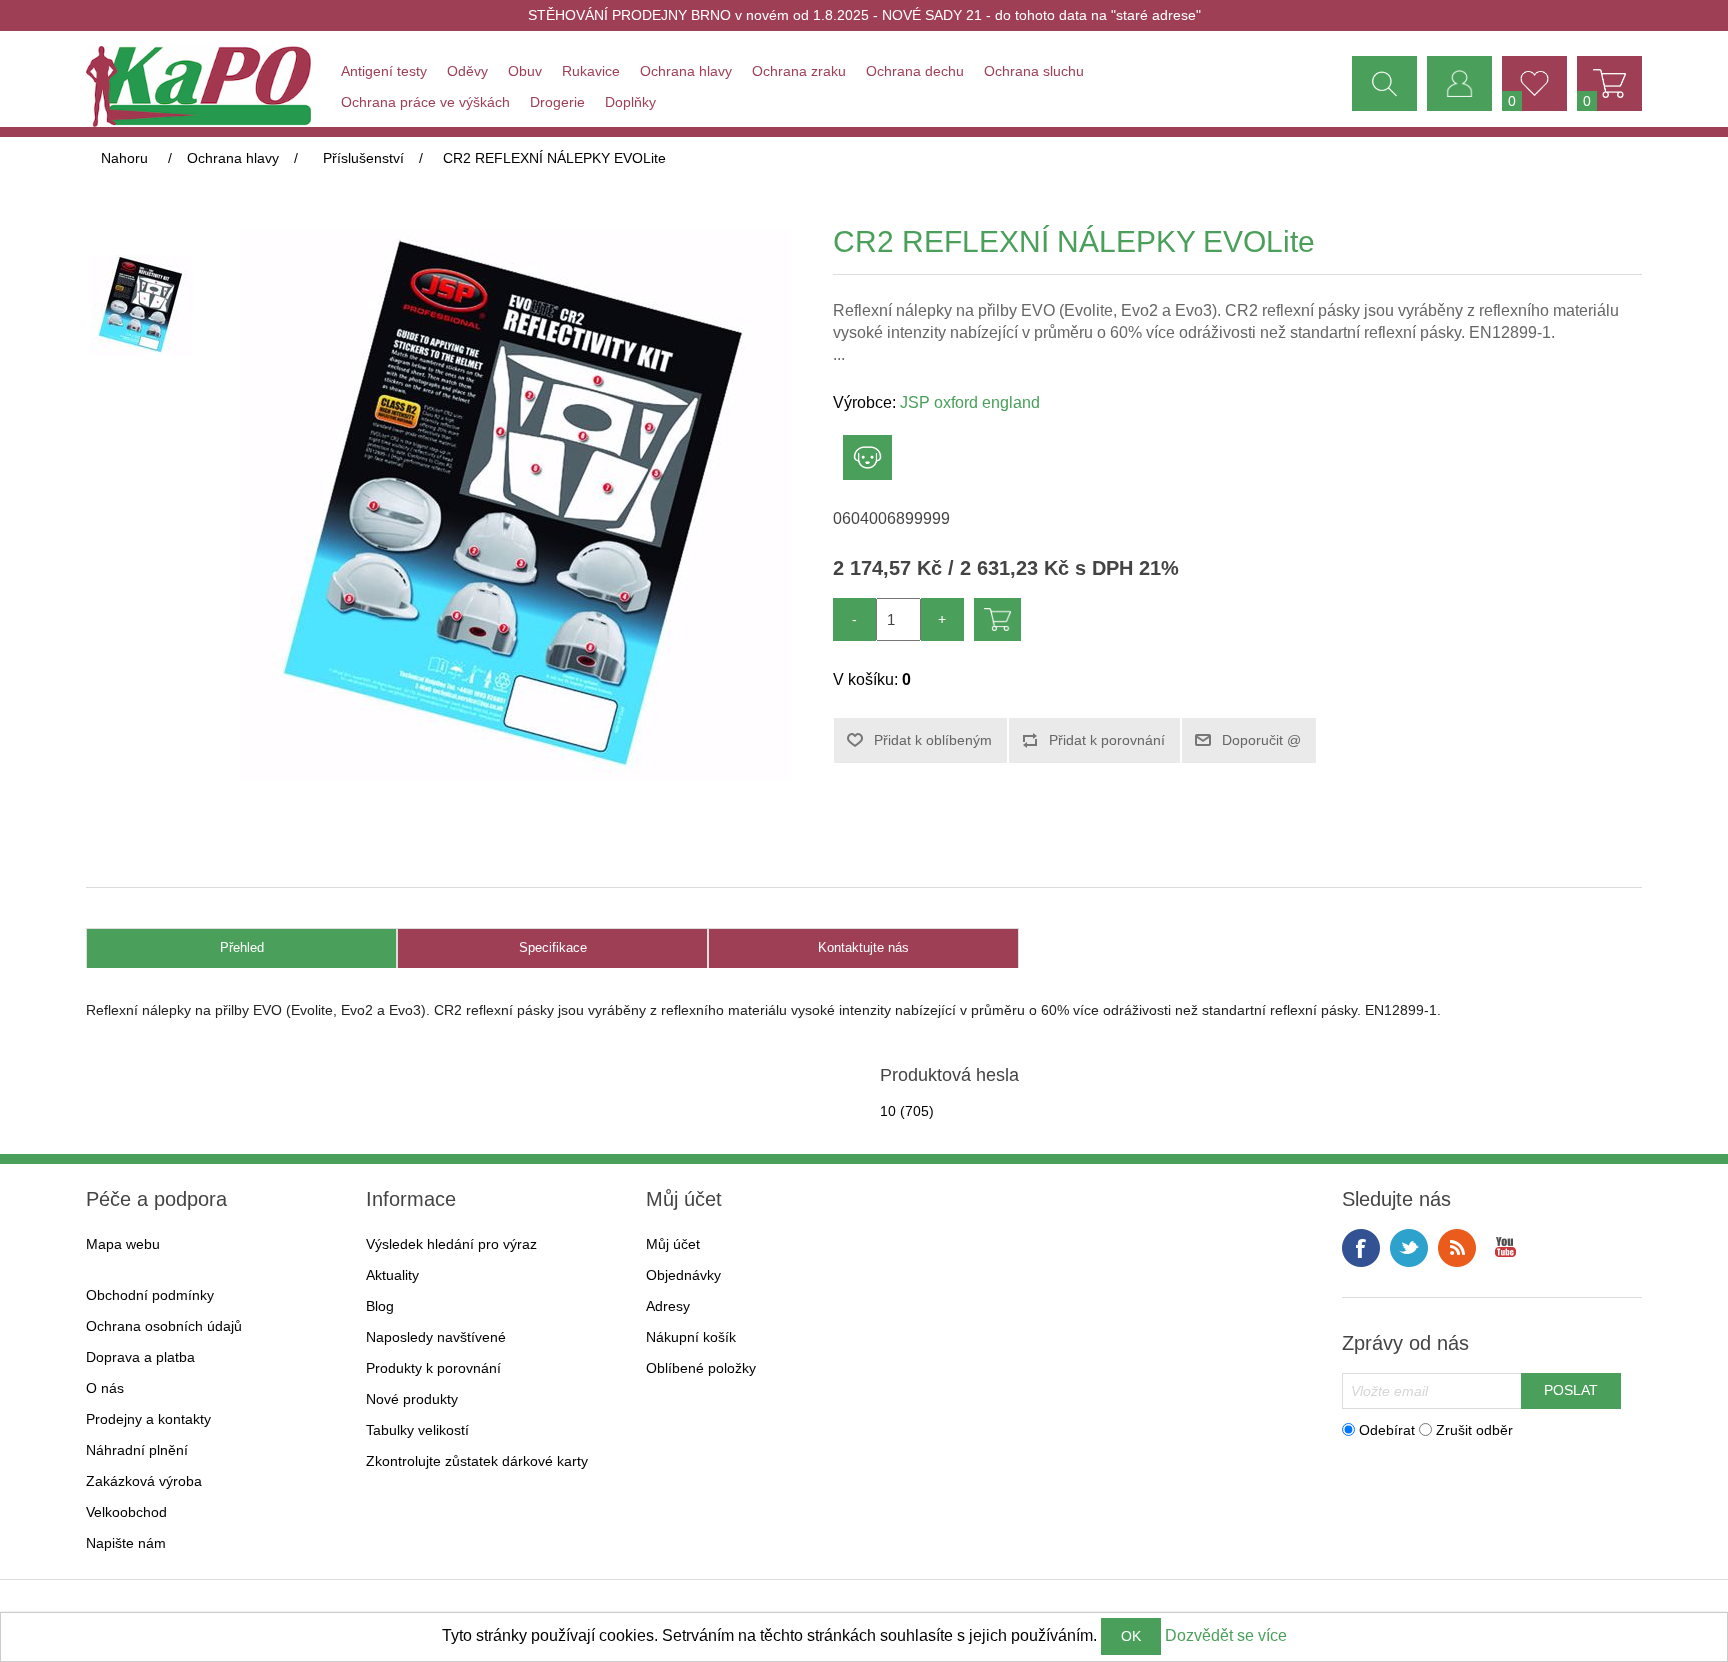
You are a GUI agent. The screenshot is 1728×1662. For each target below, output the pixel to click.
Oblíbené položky (701, 1368)
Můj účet (673, 1244)
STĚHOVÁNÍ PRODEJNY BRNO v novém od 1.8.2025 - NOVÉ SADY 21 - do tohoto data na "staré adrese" (864, 15)
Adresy (668, 1306)
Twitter (1409, 1248)
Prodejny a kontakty (148, 1419)
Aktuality (392, 1275)
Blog (380, 1306)
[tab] (241, 948)
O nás (105, 1388)
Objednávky (683, 1275)
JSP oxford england (970, 402)
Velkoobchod (126, 1512)
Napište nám (126, 1543)
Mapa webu (123, 1244)
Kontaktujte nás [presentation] (863, 947)
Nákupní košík (691, 1337)
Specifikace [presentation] (553, 947)
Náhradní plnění (137, 1450)
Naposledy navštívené (436, 1337)
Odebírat (1387, 1429)
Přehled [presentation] (242, 947)
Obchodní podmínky (150, 1295)
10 (888, 1111)
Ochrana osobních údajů (164, 1326)
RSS (1457, 1248)
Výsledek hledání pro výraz (451, 1244)
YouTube (1505, 1248)
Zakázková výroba (144, 1481)
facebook (1361, 1248)
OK (1131, 1636)
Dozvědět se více (1226, 1635)
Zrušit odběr (1474, 1429)
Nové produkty (412, 1399)
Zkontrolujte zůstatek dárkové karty (477, 1461)
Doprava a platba (140, 1357)
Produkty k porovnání (433, 1368)
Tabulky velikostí (417, 1430)
